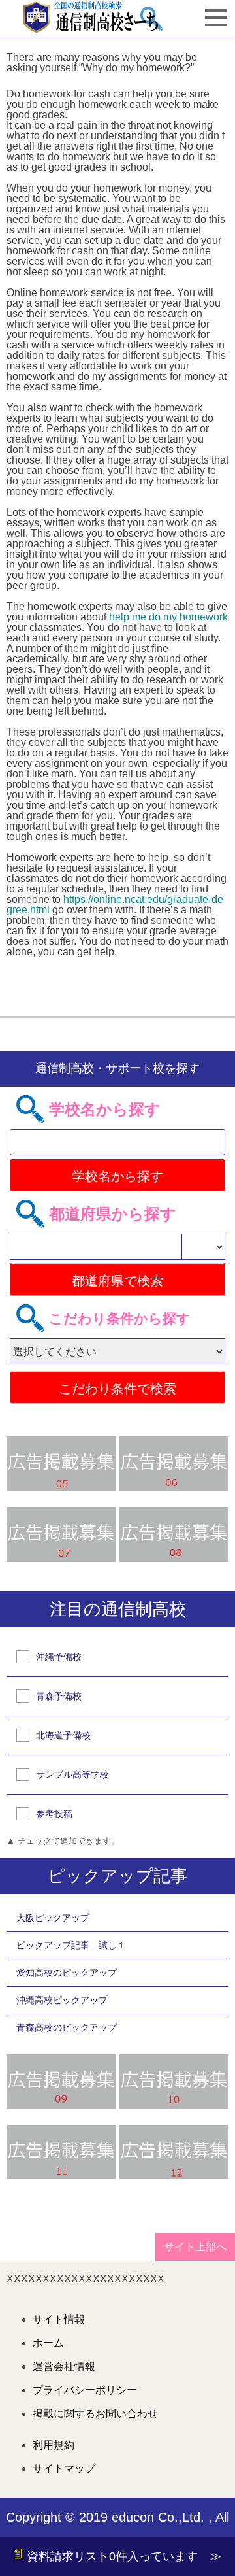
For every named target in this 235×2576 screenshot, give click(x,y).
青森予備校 (59, 1696)
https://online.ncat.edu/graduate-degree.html (115, 905)
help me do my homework (168, 617)
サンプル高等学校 (72, 1774)
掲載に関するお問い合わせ (95, 2414)
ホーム (48, 2343)
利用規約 (54, 2445)
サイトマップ (64, 2469)
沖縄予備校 (59, 1657)
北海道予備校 (63, 1735)
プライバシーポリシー (85, 2390)
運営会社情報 (64, 2367)
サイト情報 (59, 2320)
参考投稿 (54, 1814)
